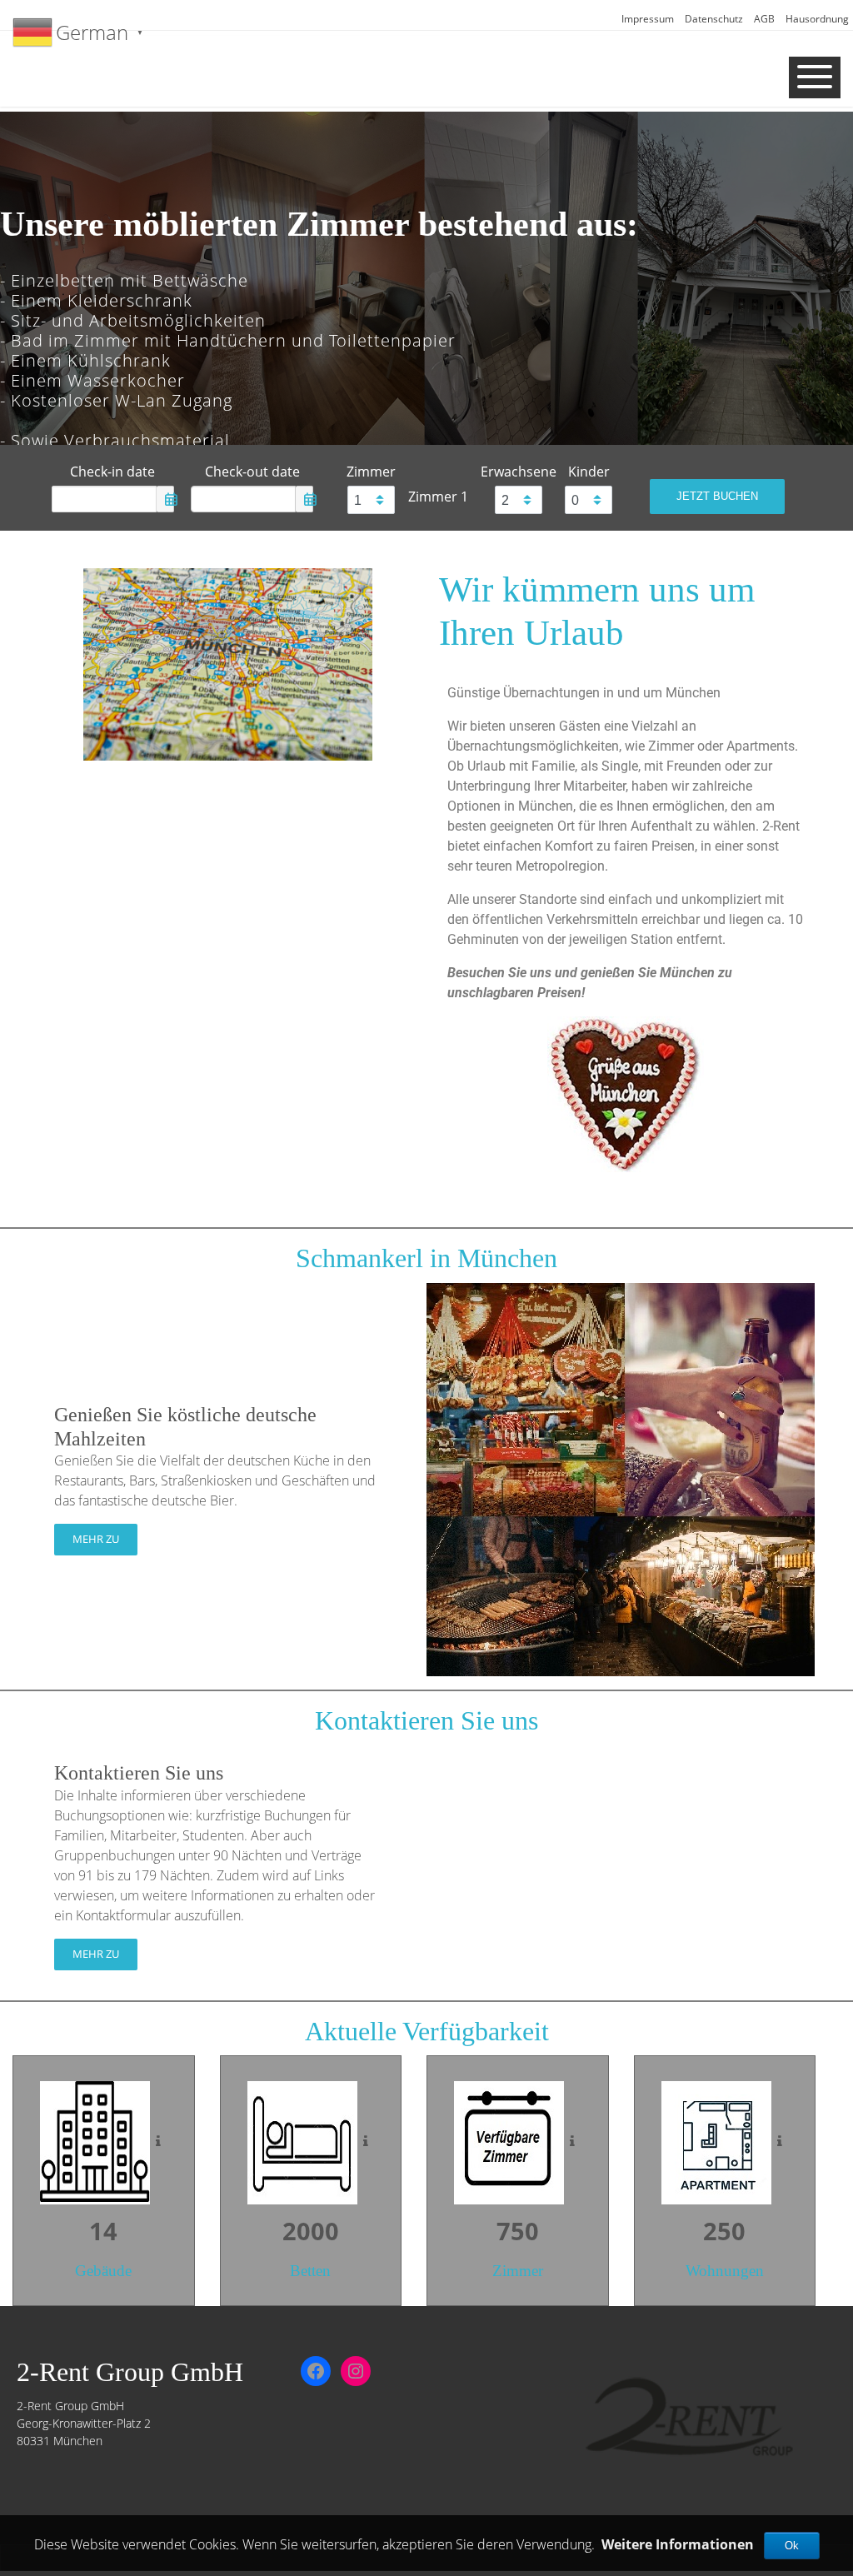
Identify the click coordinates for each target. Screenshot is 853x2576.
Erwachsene (519, 472)
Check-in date (112, 472)
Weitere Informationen (678, 2544)
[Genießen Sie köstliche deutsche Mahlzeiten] (621, 1478)
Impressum (648, 19)
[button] (27, 287)
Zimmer (371, 472)
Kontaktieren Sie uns (139, 1773)
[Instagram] (356, 2371)
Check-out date (252, 472)
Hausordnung (817, 19)
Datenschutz (714, 19)
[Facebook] (316, 2371)
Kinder (589, 472)
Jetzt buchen (717, 496)
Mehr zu (96, 1539)
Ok (792, 2546)
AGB (764, 19)
